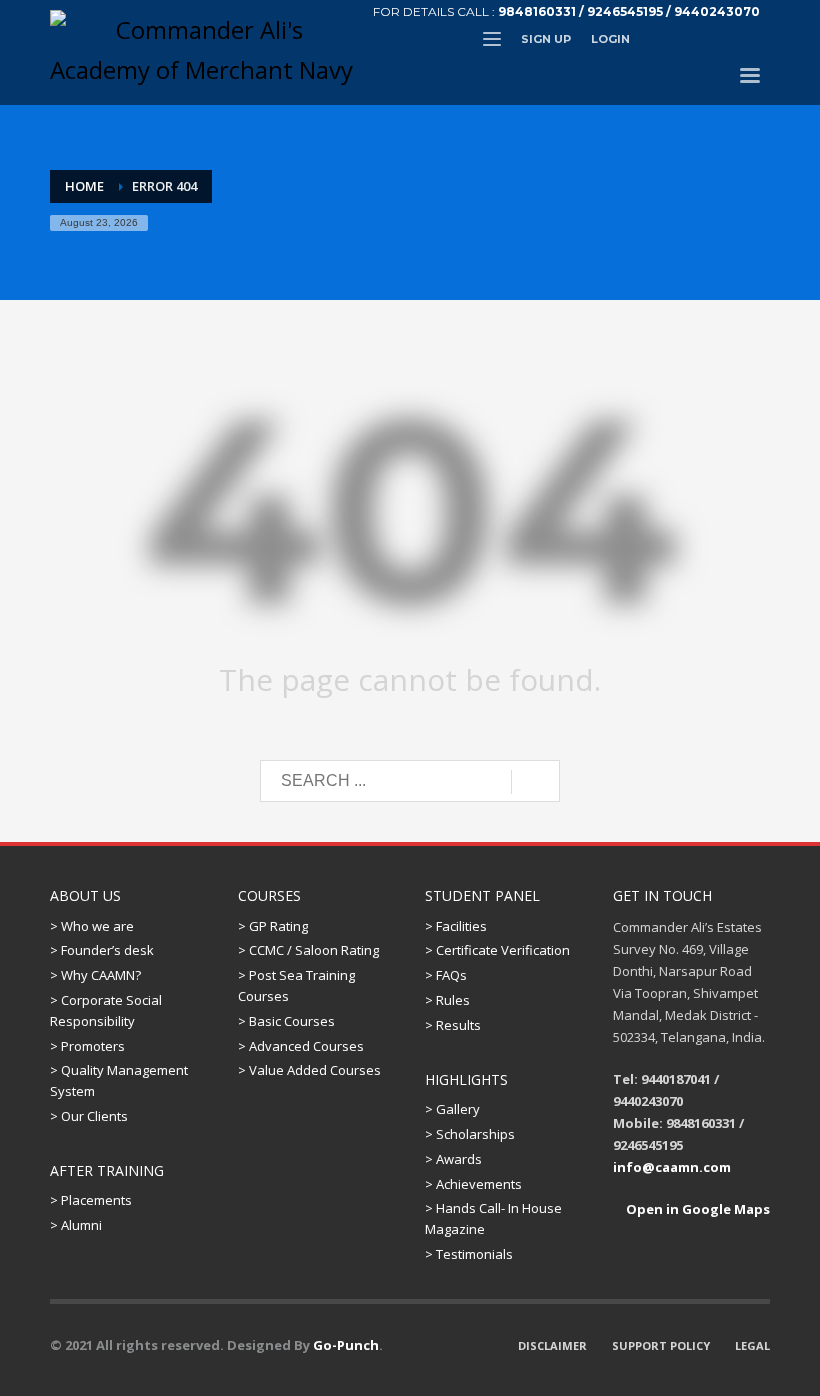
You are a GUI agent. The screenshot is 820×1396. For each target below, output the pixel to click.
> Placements (91, 1200)
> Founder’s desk (102, 950)
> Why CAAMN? (95, 975)
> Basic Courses (286, 1021)
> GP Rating (273, 926)
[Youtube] (725, 39)
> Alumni (76, 1225)
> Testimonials (469, 1254)
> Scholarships (470, 1134)
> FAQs (446, 975)
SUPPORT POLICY (661, 1345)
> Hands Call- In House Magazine (493, 1218)
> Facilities (456, 926)
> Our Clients (89, 1116)
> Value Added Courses (309, 1070)
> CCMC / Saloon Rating (308, 950)
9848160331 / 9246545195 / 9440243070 (629, 11)
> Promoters (87, 1046)
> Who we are (92, 926)
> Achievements (473, 1184)
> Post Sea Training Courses (296, 985)
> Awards (453, 1159)
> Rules (447, 1000)
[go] (535, 782)
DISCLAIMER (552, 1345)
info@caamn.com (672, 1167)
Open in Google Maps (696, 1209)
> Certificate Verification (497, 950)
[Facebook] (695, 39)
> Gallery (452, 1109)
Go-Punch (346, 1345)
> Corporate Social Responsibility (106, 1010)
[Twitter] (665, 39)
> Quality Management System (119, 1080)
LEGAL (752, 1345)
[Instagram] (755, 39)
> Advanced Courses (301, 1046)
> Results (453, 1025)
